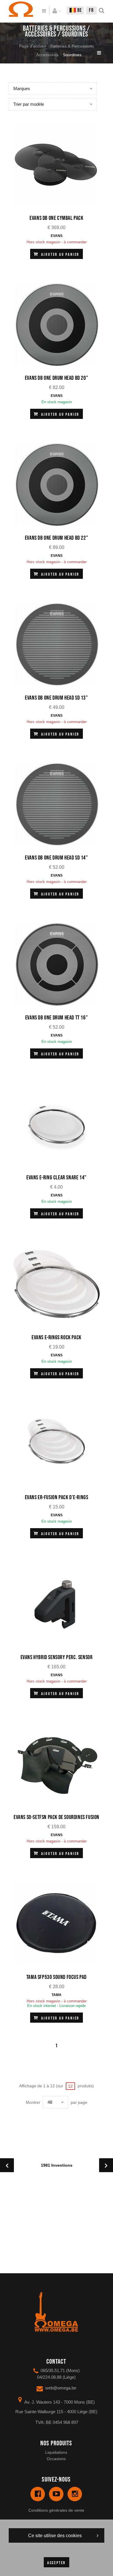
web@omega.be (61, 2388)
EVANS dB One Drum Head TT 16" (57, 1018)
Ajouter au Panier (60, 255)
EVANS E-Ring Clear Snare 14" (57, 1178)
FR (91, 10)
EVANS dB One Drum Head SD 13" (56, 698)
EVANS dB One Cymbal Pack (56, 218)
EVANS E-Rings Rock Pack (57, 1338)
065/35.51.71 (53, 2370)
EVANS (57, 236)
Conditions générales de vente (56, 2510)
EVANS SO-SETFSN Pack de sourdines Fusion (57, 1817)
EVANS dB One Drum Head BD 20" (57, 378)
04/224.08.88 (49, 2377)
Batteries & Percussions (72, 46)
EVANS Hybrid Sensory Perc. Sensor (57, 1657)
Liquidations (56, 2452)
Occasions (56, 2459)
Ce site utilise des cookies (55, 2536)
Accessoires (47, 55)
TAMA (57, 1995)
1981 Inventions (57, 2165)
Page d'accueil (32, 46)
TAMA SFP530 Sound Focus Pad (57, 1977)
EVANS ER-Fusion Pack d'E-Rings (57, 1497)
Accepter (57, 2563)
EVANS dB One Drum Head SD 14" (56, 858)
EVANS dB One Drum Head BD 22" (57, 538)
